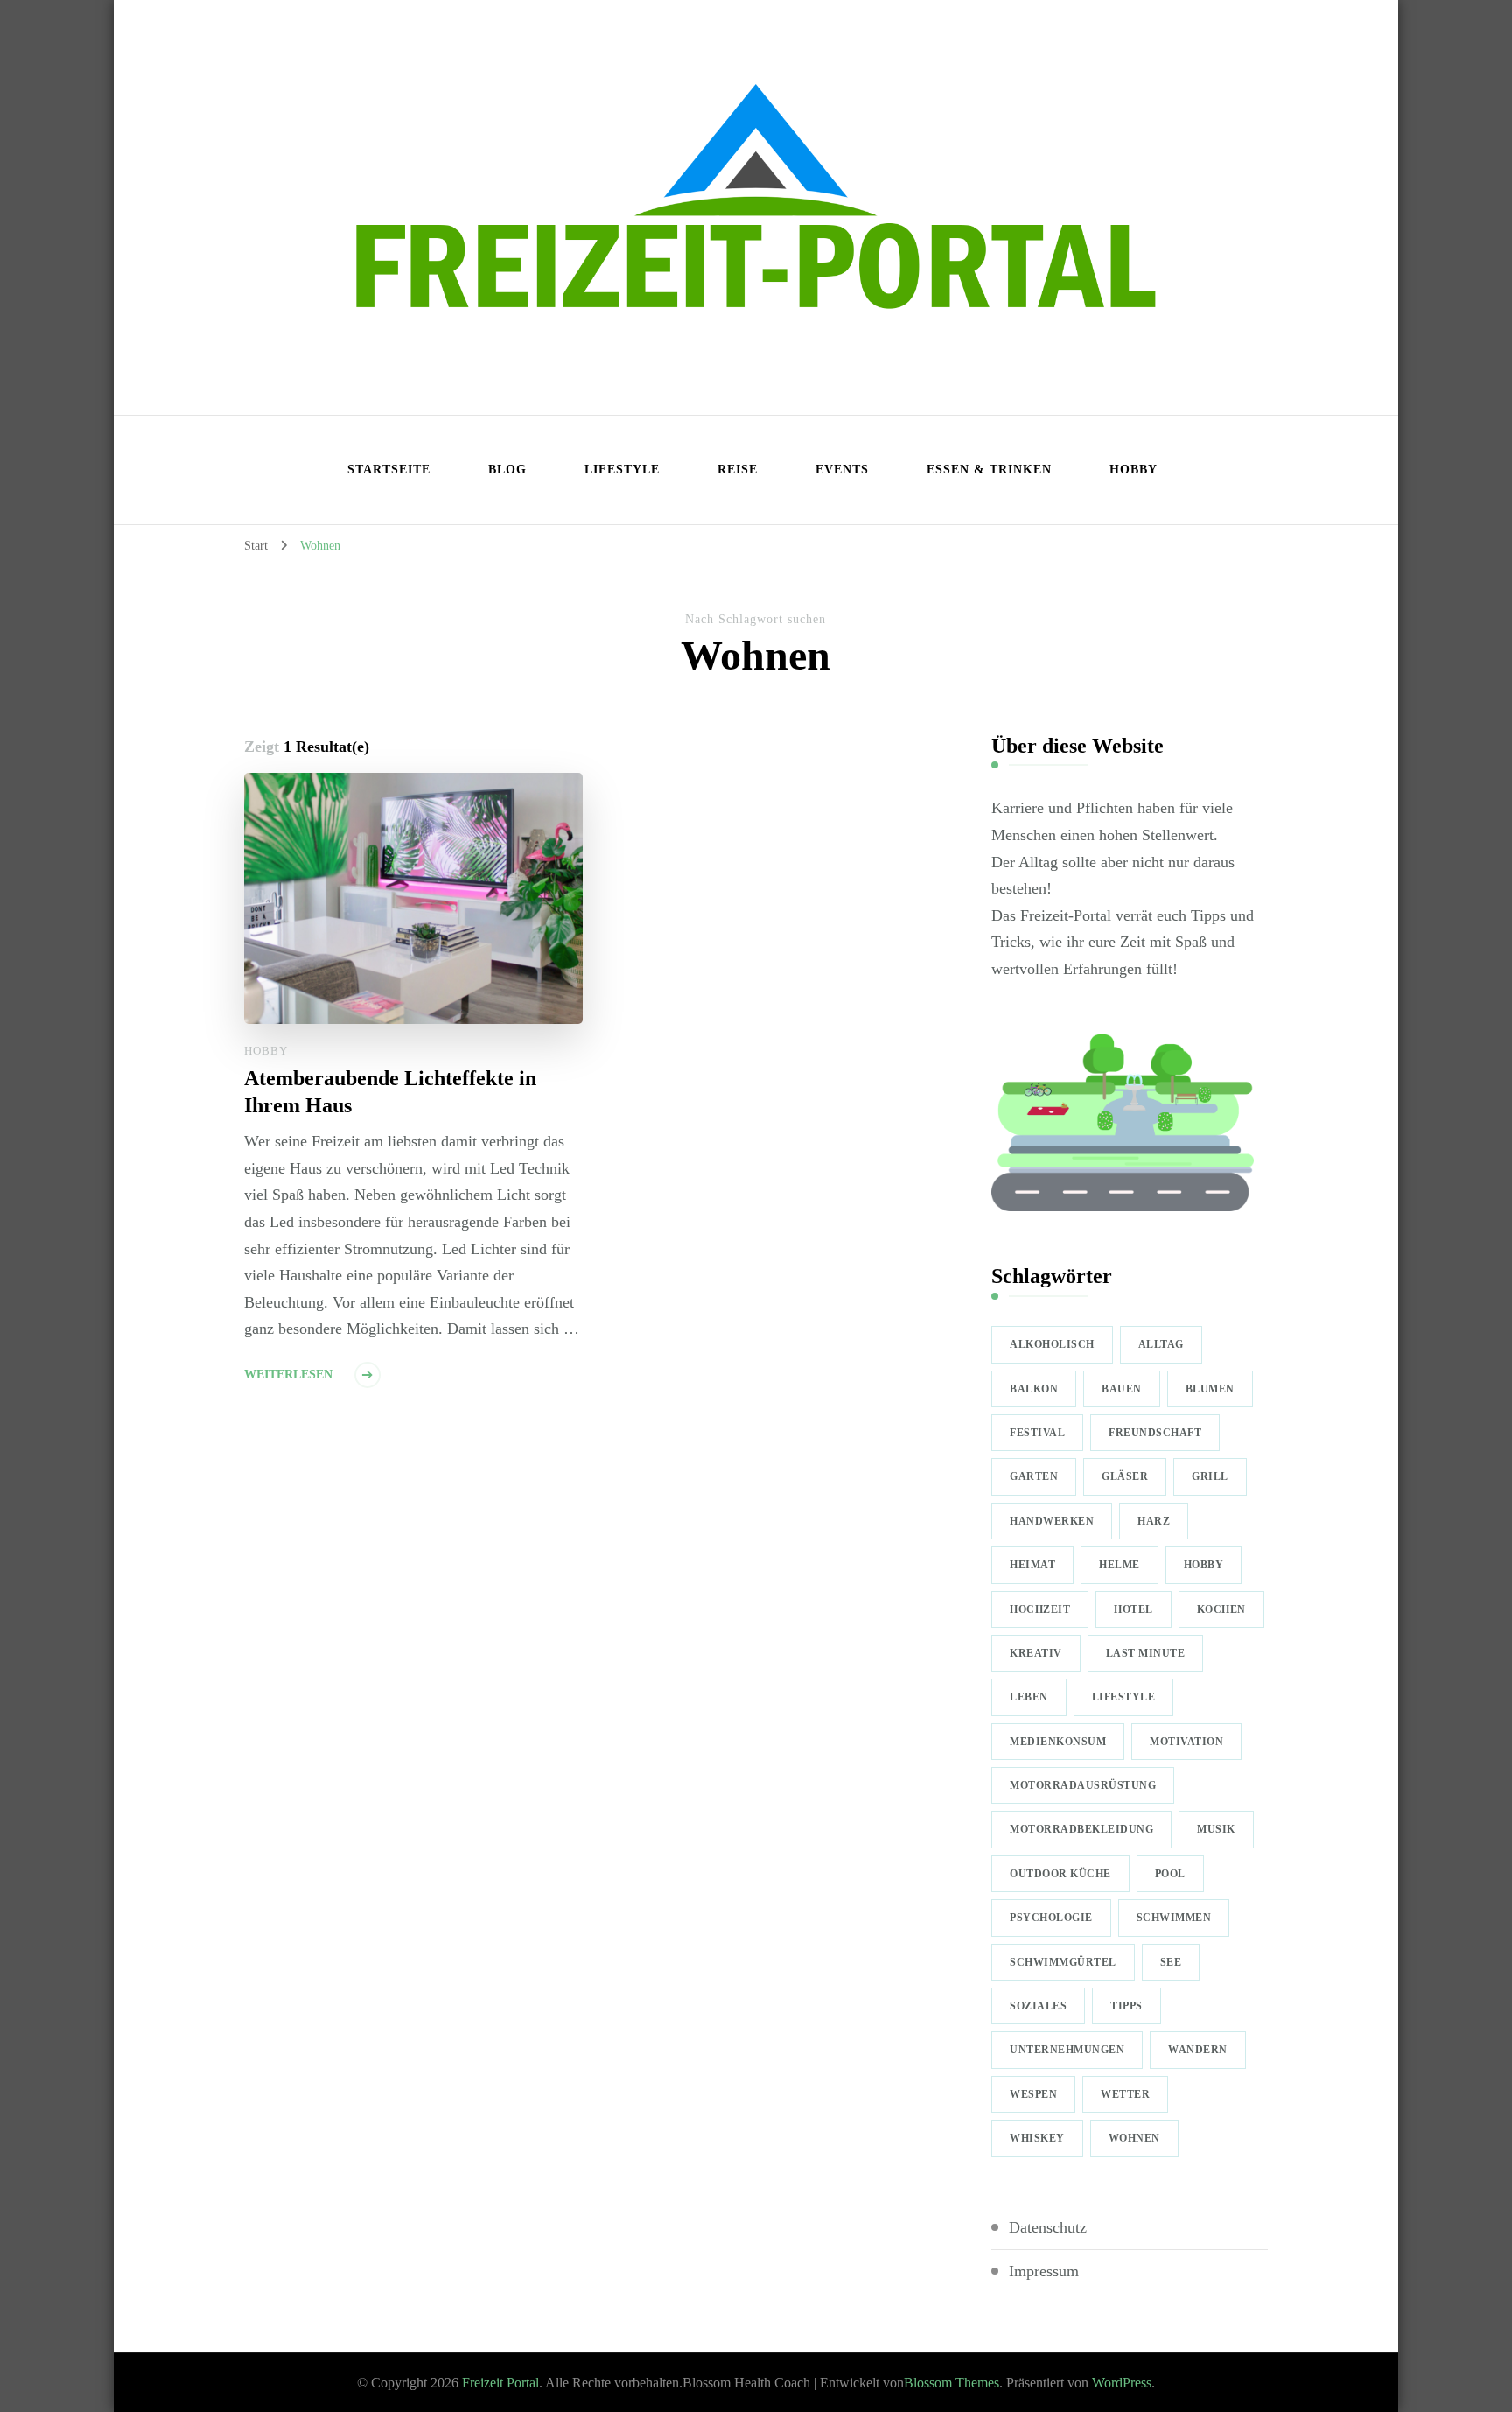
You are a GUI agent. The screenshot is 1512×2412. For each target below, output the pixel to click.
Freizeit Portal (500, 2383)
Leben (1029, 1697)
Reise (738, 470)
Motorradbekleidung (1081, 1829)
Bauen (1122, 1389)
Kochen (1221, 1609)
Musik (1216, 1829)
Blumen (1210, 1389)
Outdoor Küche (1060, 1874)
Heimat (1032, 1565)
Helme (1120, 1565)
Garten (1034, 1476)
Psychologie (1051, 1918)
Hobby (1134, 470)
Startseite (389, 470)
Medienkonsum (1058, 1742)
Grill (1210, 1476)
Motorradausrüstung (1083, 1785)
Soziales (1038, 2006)
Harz (1154, 1521)
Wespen (1033, 2094)
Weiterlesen (288, 1374)
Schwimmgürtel (1063, 1962)
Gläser (1125, 1476)
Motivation (1186, 1742)
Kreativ (1036, 1653)
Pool (1170, 1874)
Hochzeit (1040, 1609)
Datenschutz (1048, 2227)
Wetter (1125, 2094)
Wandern (1198, 2050)
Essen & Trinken (989, 470)
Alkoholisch (1052, 1344)
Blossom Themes (952, 2383)
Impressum (1044, 2271)
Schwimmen (1174, 1918)
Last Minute (1146, 1653)
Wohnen (1134, 2138)
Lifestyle (622, 470)
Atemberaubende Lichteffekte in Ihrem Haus (390, 1092)
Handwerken (1052, 1521)
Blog (507, 470)
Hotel (1134, 1609)
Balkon (1034, 1389)
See (1171, 1962)
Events (842, 470)
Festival (1037, 1433)
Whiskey (1037, 2138)
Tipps (1127, 2006)
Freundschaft (1155, 1433)
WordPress (1122, 2383)
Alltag (1161, 1344)
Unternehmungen (1067, 2050)
